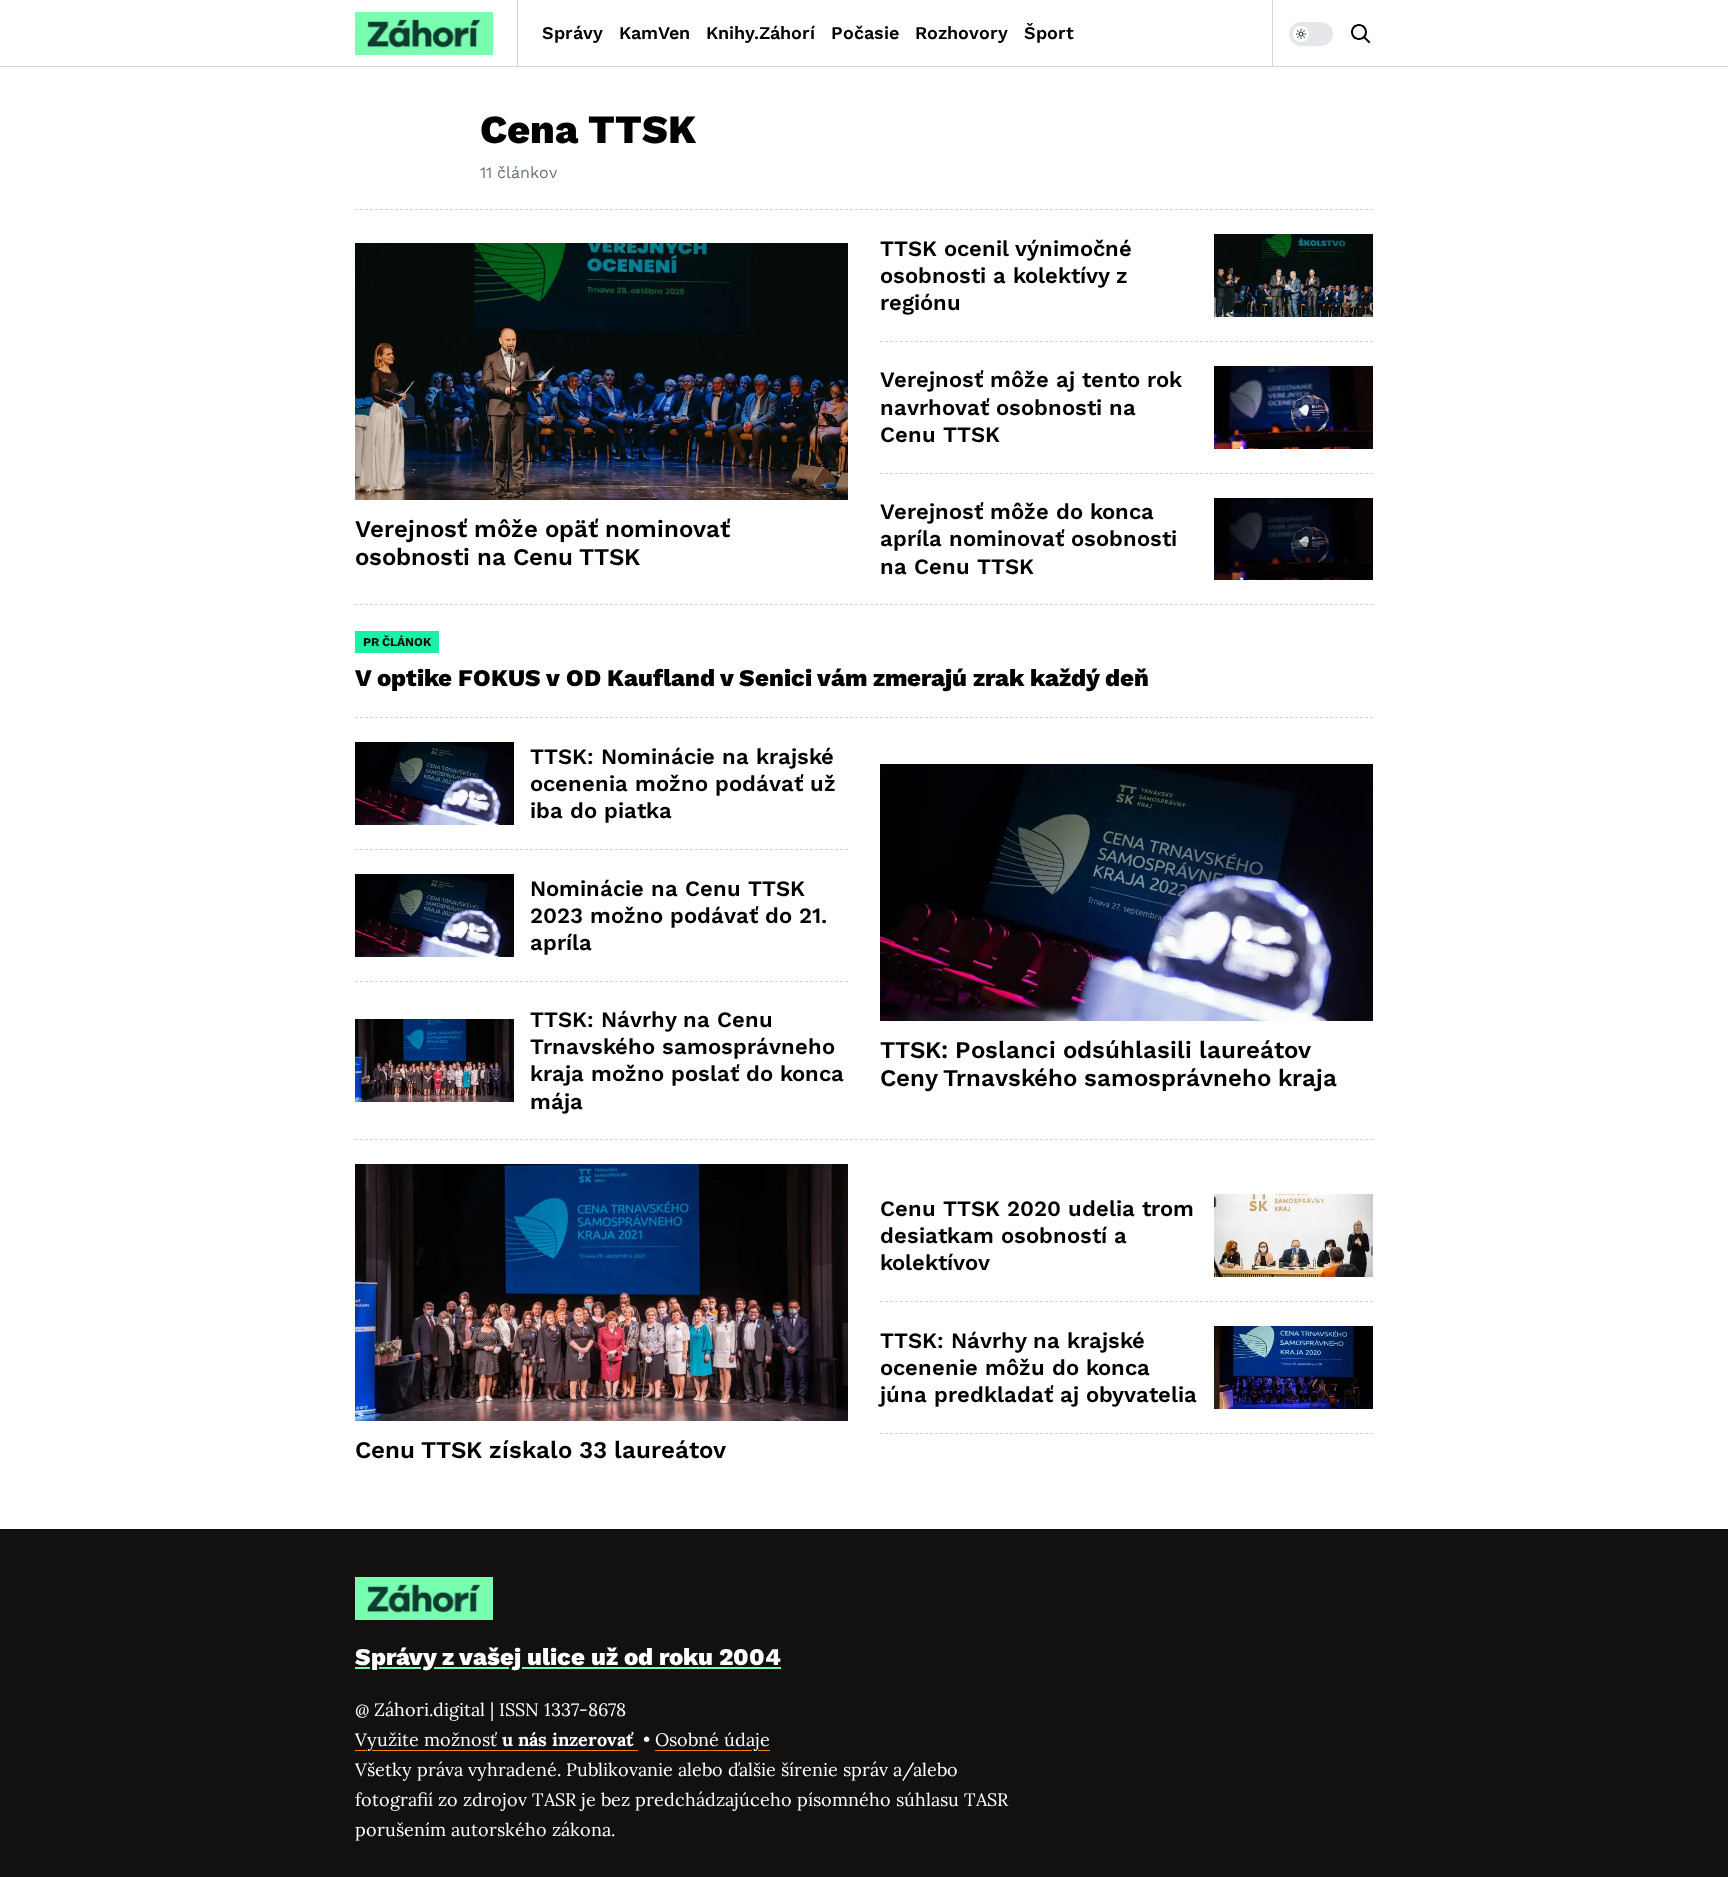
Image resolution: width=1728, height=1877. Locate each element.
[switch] (1311, 34)
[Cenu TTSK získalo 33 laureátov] (601, 1292)
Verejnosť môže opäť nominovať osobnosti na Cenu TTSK (542, 543)
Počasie (865, 32)
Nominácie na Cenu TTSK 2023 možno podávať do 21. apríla (678, 916)
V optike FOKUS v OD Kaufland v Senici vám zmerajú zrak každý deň (755, 678)
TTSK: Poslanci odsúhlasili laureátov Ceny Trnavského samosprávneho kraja (1108, 1064)
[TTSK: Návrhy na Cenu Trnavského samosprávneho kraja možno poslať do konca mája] (434, 1060)
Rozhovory (961, 32)
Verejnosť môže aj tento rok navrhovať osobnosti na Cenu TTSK (1031, 407)
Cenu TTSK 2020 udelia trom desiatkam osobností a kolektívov (1037, 1236)
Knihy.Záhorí (760, 32)
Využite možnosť (496, 1739)
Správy (572, 32)
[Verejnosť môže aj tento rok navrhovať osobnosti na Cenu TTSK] (1293, 407)
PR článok (397, 642)
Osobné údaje (712, 1739)
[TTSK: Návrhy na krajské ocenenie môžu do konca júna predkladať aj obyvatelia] (1293, 1367)
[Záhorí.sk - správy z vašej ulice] (424, 33)
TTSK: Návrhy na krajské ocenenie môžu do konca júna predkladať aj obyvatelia (1038, 1368)
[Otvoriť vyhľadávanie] (1361, 34)
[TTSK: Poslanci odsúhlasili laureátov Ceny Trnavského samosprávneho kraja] (1126, 892)
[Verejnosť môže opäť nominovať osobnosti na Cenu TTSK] (601, 371)
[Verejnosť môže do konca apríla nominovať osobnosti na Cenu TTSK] (1293, 539)
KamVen (654, 32)
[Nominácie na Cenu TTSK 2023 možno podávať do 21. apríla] (434, 915)
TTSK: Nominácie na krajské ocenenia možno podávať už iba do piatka (683, 784)
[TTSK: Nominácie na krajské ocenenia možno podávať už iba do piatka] (434, 783)
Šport (1049, 32)
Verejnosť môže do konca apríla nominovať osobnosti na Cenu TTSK (1028, 539)
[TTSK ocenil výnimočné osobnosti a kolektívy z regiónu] (1293, 275)
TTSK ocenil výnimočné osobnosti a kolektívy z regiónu (1006, 276)
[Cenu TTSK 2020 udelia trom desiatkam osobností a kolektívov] (1293, 1235)
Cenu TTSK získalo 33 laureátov (540, 1450)
